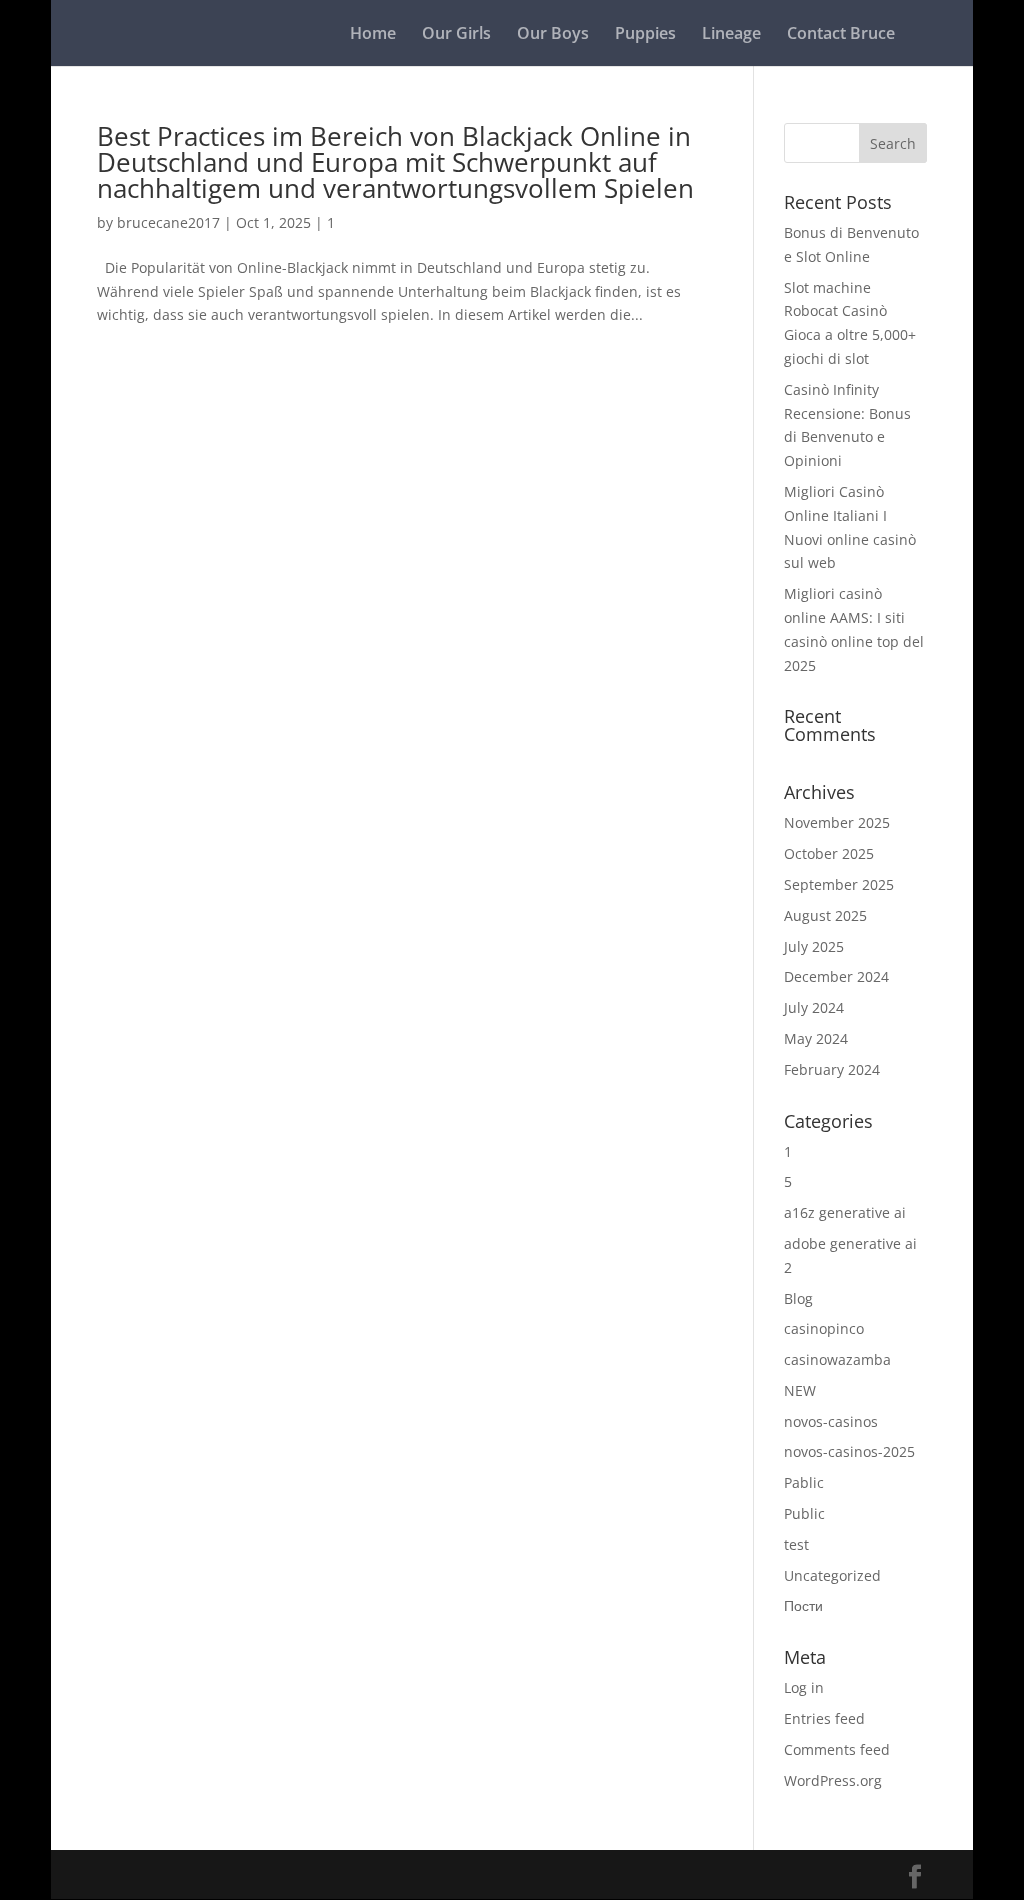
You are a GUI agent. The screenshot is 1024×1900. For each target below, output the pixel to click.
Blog (798, 1298)
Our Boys (553, 35)
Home (373, 35)
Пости (803, 1605)
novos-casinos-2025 (849, 1451)
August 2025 (825, 915)
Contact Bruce (841, 35)
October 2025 (829, 853)
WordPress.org (833, 1780)
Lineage (731, 35)
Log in (804, 1687)
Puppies (645, 35)
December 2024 (836, 976)
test (796, 1544)
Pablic (804, 1482)
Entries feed (824, 1718)
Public (804, 1513)
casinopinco (824, 1328)
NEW (800, 1390)
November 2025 (837, 822)
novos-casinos (831, 1421)
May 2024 (816, 1038)
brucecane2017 (168, 222)
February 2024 (832, 1069)
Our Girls (456, 35)
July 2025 (814, 946)
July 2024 (814, 1007)
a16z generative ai (845, 1212)
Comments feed (837, 1749)
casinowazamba (837, 1359)
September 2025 (839, 884)
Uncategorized (832, 1575)
